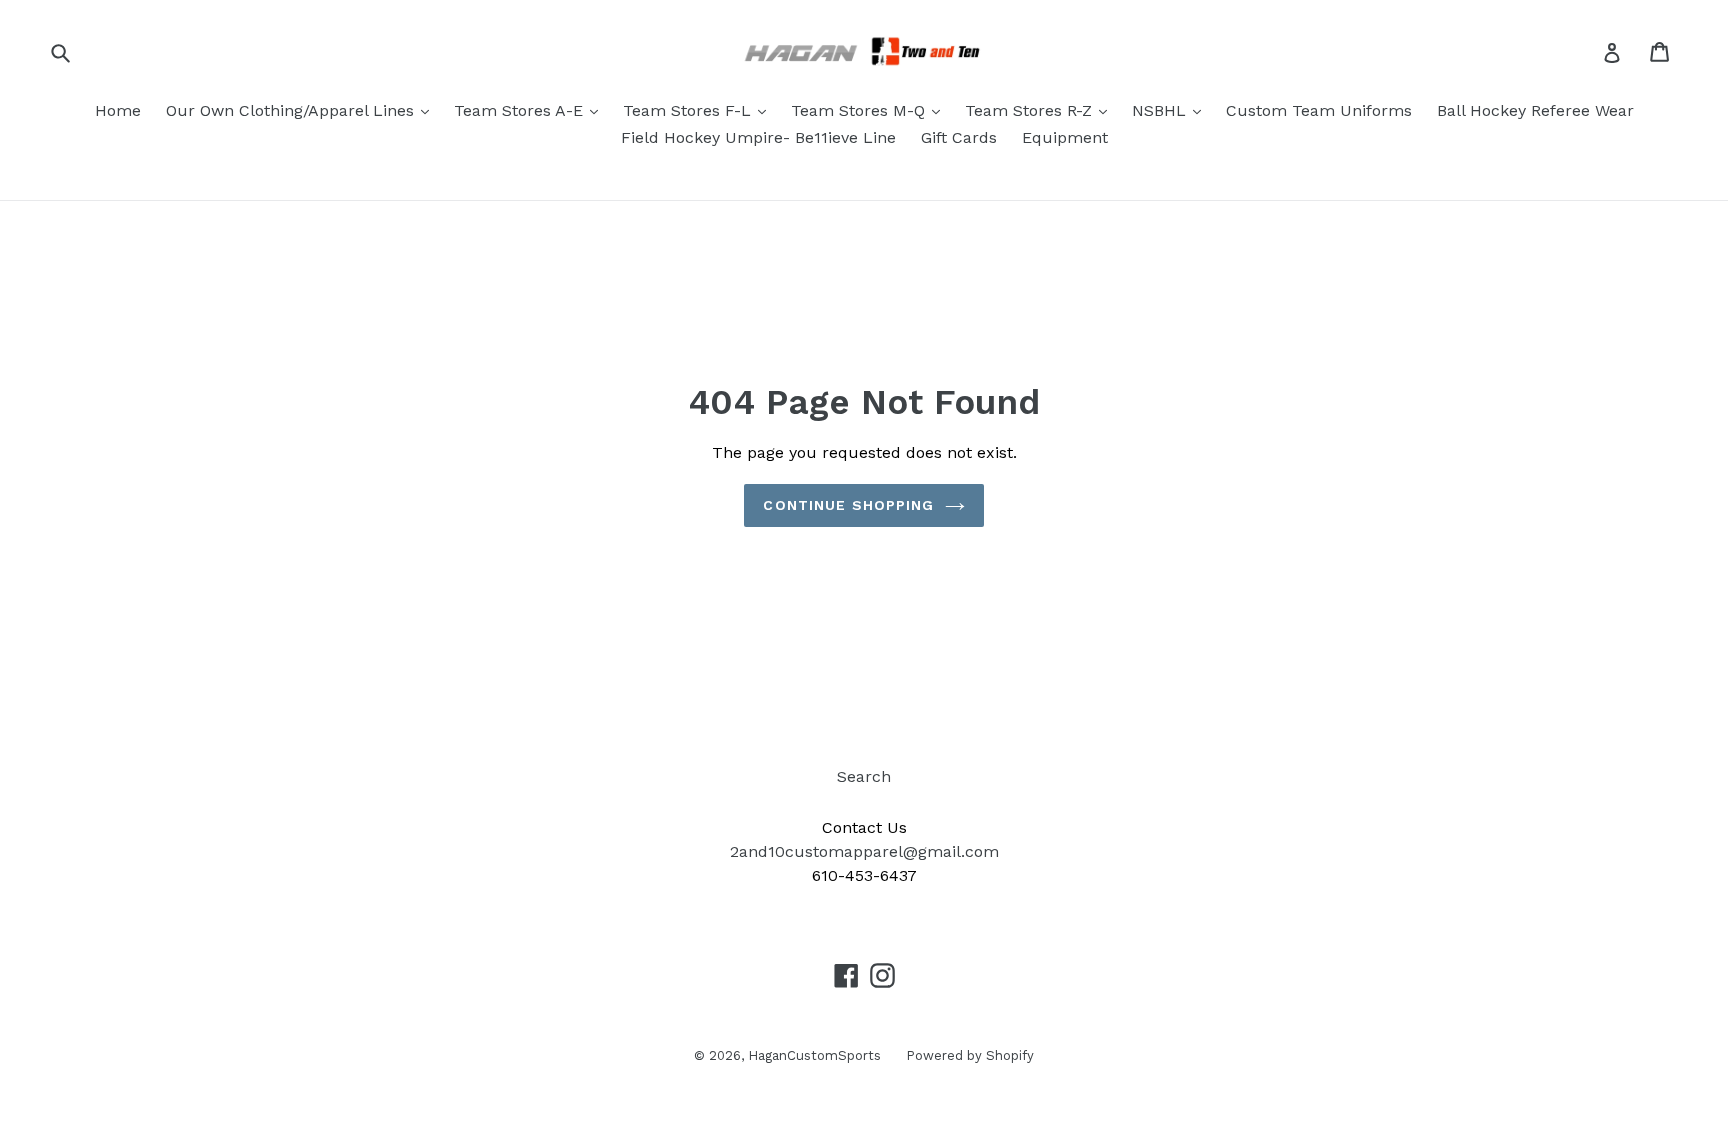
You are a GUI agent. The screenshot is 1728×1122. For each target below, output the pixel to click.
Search (864, 776)
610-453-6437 (864, 875)
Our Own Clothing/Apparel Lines (292, 110)
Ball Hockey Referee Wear (1535, 110)
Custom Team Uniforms (1319, 110)
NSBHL (1161, 110)
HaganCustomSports (814, 1055)
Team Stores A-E (521, 110)
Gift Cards (959, 137)
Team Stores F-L (689, 110)
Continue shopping (848, 505)
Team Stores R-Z (1031, 110)
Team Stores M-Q (860, 110)
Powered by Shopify (970, 1055)
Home (118, 110)
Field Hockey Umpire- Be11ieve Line (758, 137)
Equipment (1065, 137)
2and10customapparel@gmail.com (864, 851)
